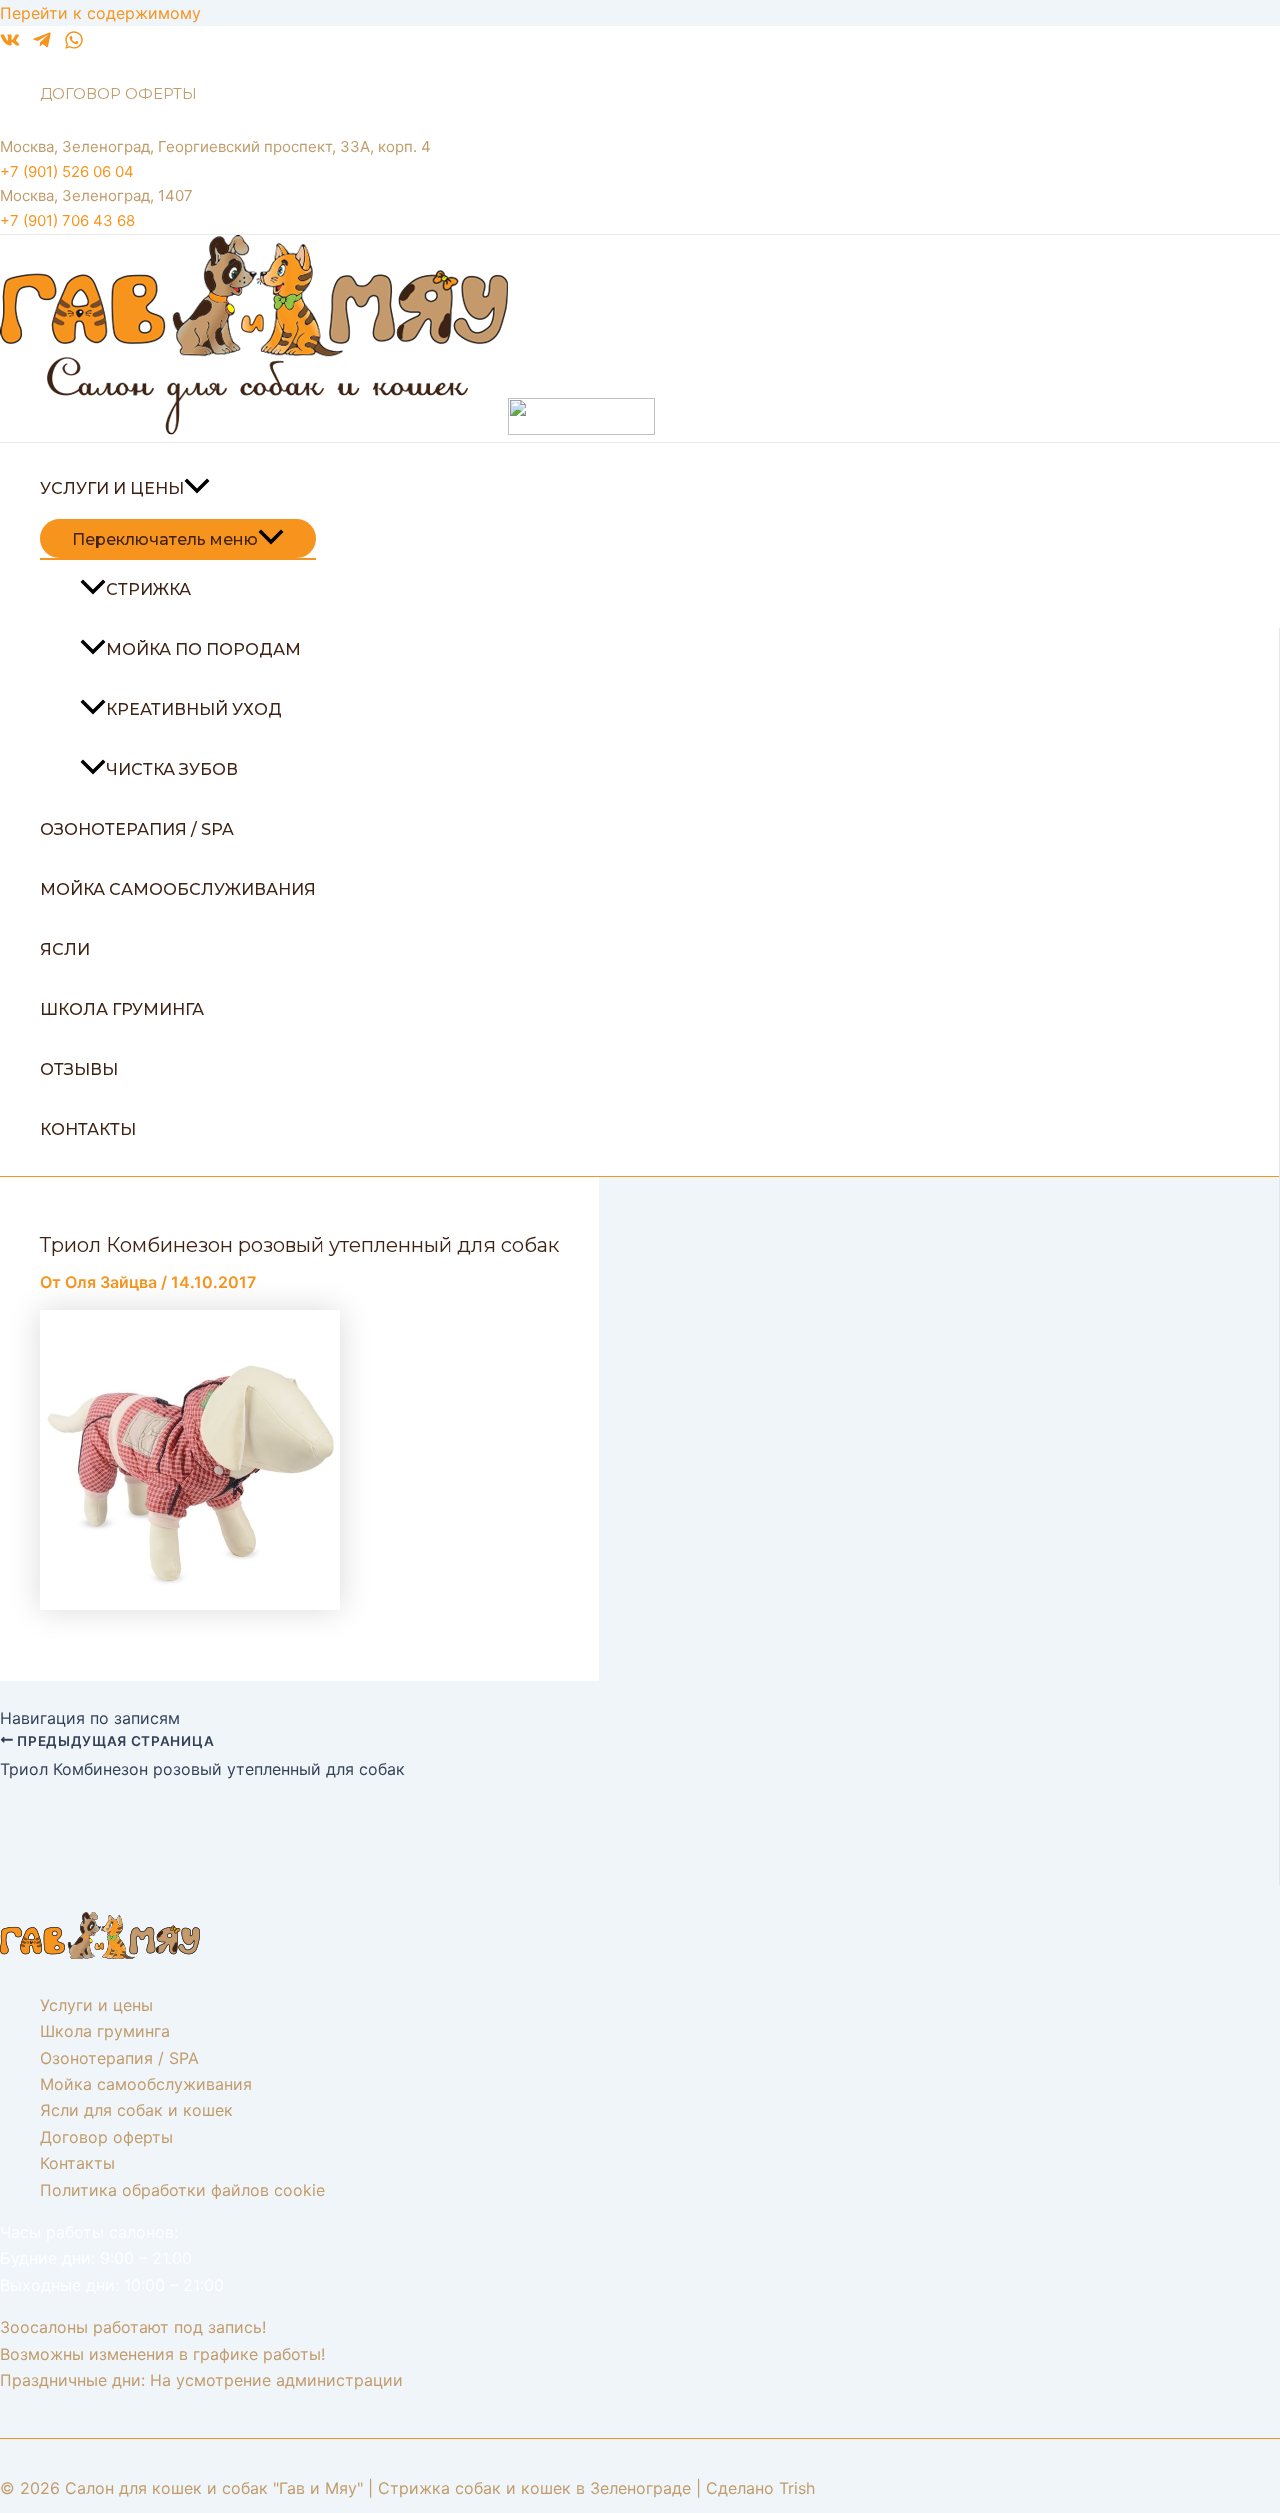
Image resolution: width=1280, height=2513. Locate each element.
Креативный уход (194, 709)
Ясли (65, 949)
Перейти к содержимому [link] (100, 13)
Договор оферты (118, 93)
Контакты (88, 1129)
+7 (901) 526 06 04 (67, 171)
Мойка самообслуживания (178, 889)
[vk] (10, 44)
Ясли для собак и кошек (136, 2110)
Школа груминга (122, 1009)
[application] (197, 489)
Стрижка (148, 589)
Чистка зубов (172, 769)
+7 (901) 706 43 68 (67, 220)
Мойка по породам (203, 649)
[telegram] (42, 44)
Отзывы (79, 1069)
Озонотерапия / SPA (137, 829)
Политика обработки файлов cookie (182, 2190)
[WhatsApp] (74, 44)
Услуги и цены (112, 488)
